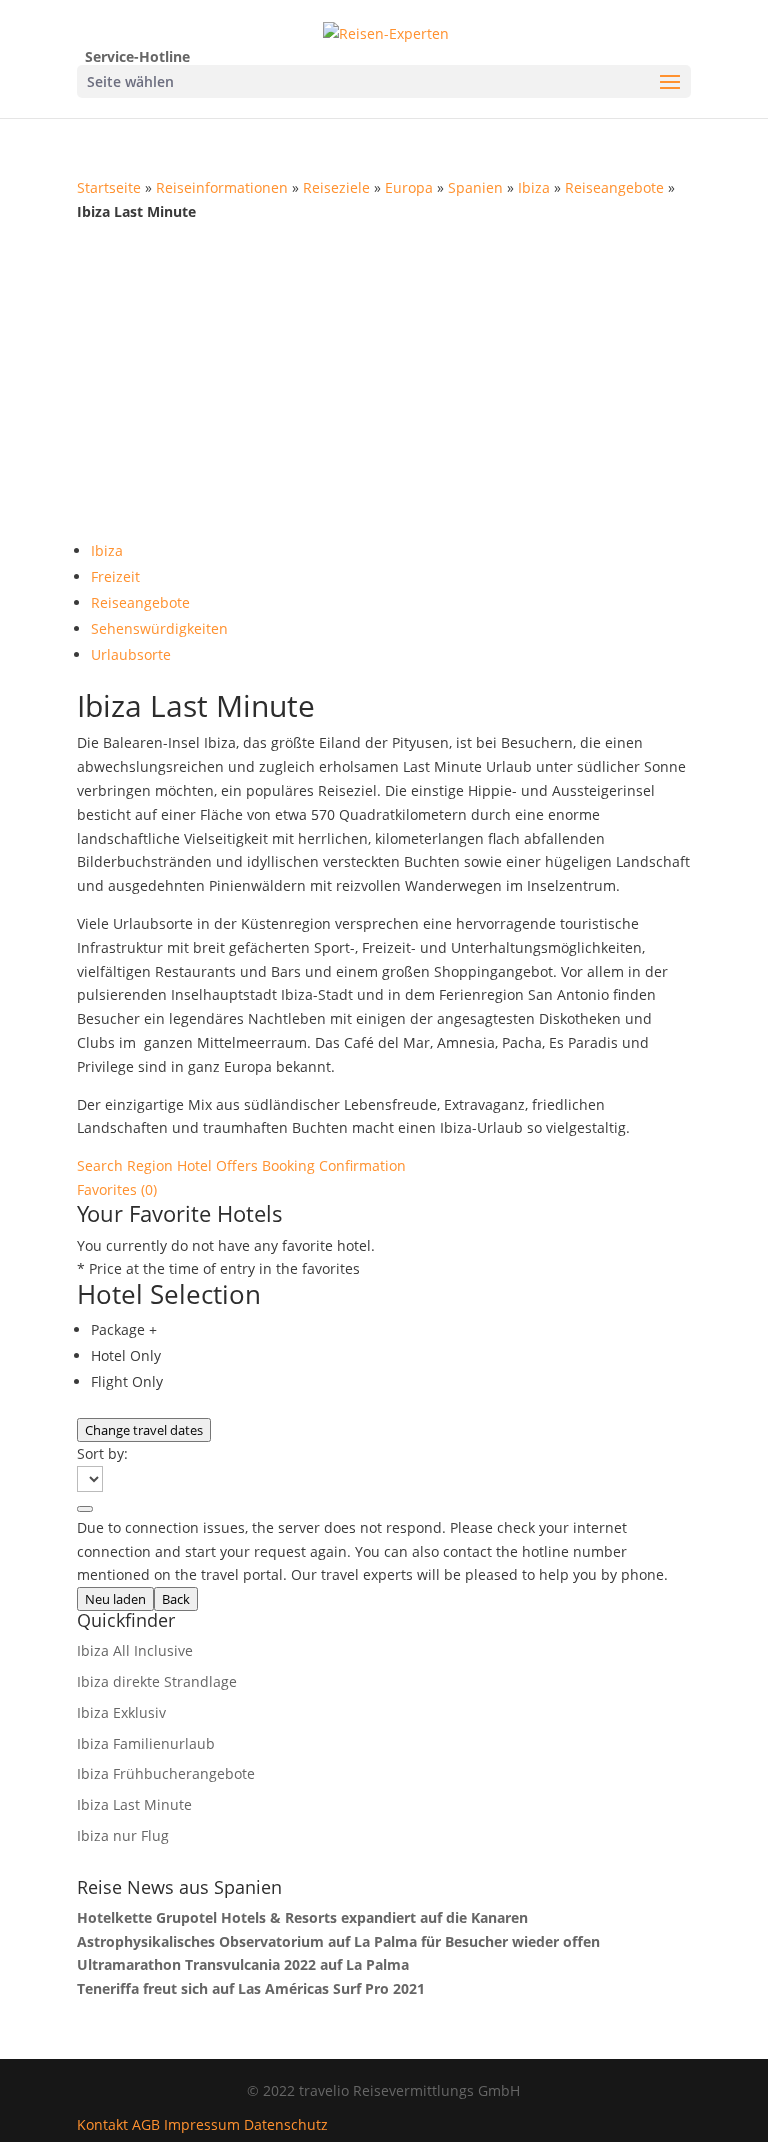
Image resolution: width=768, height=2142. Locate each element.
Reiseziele (336, 187)
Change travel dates (144, 1430)
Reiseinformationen (222, 187)
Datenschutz (286, 2124)
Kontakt (102, 2124)
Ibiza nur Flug (123, 1835)
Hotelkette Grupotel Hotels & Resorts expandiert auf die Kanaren (302, 1917)
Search (102, 1165)
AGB (146, 2124)
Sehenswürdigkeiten (159, 628)
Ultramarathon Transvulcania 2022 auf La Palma (243, 1964)
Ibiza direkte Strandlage (157, 1681)
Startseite (109, 187)
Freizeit (115, 576)
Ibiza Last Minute (134, 1804)
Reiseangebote (614, 187)
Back (176, 1599)
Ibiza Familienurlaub (146, 1743)
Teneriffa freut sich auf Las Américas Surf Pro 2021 (251, 1988)
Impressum (202, 2124)
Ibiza (534, 187)
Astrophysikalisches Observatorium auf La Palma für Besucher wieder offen (338, 1941)
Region (152, 1165)
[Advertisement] (384, 373)
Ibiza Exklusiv (121, 1712)
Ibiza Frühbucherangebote (166, 1773)
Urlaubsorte (131, 654)
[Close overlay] (85, 1509)
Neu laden (115, 1599)
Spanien (475, 187)
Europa (409, 187)
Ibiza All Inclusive (135, 1650)
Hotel (196, 1165)
